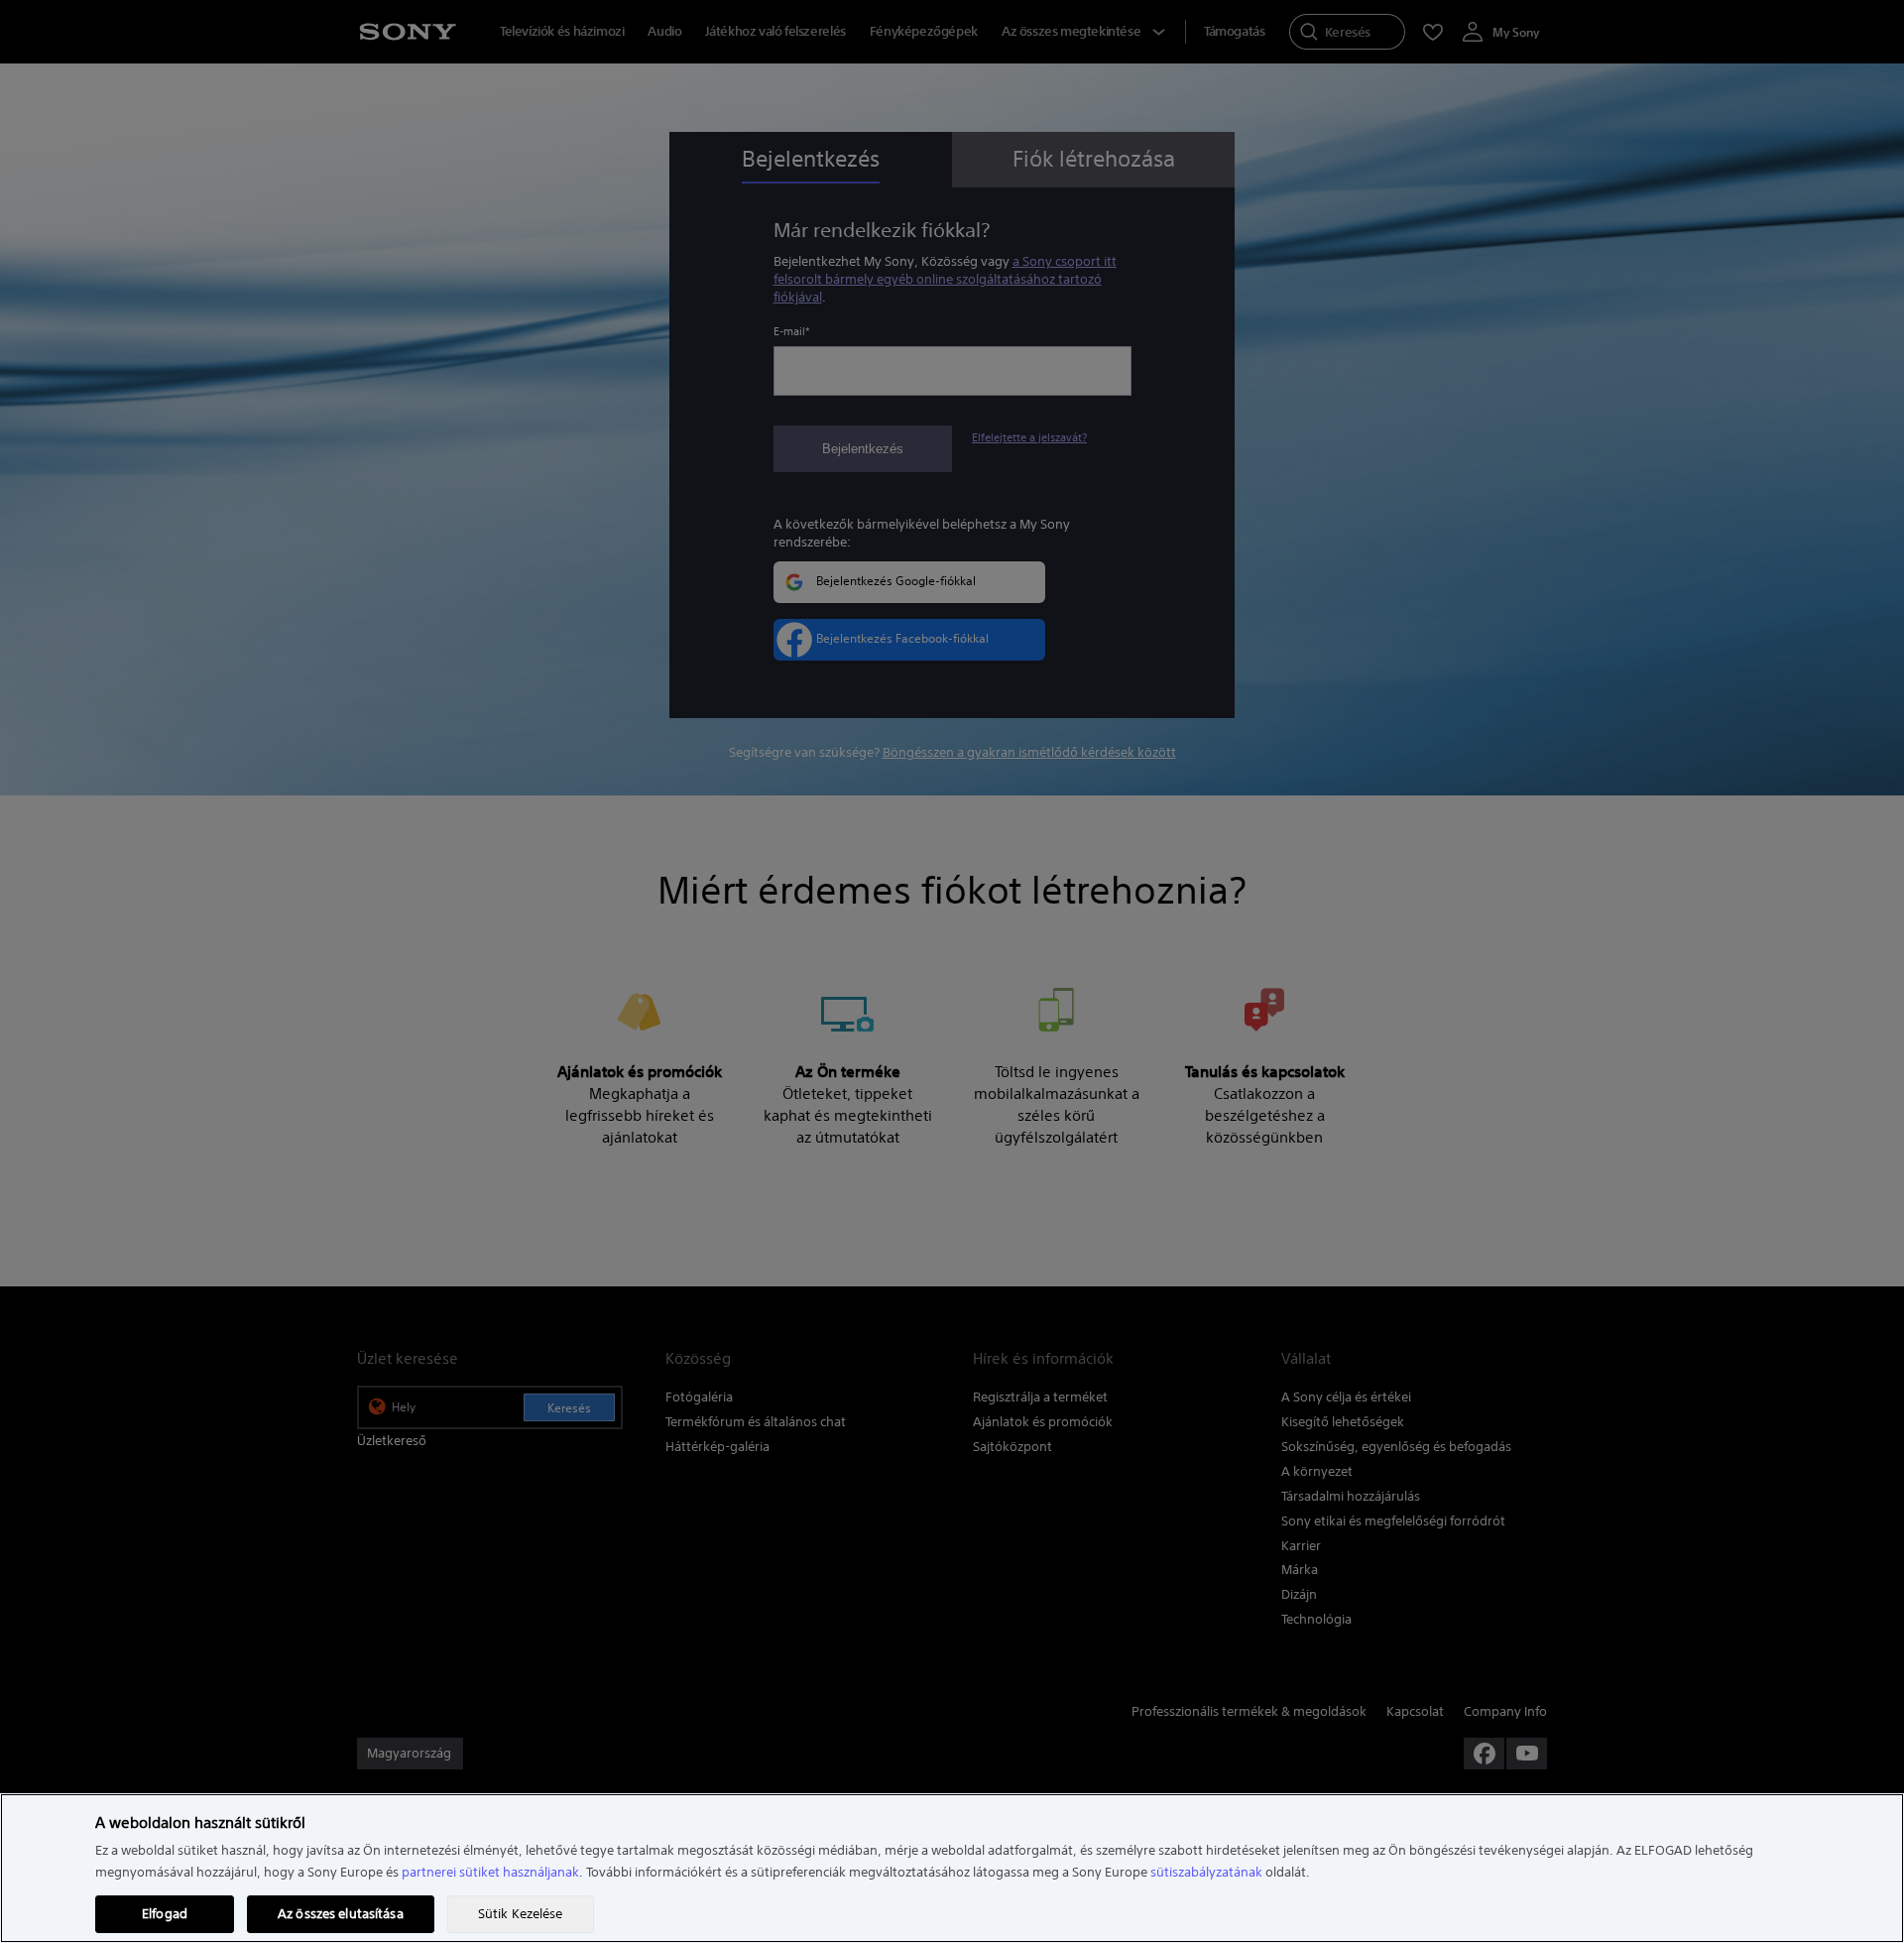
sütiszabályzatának (1206, 1872)
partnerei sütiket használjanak (490, 1872)
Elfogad (165, 1914)
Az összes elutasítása (341, 1914)
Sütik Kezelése (521, 1914)
